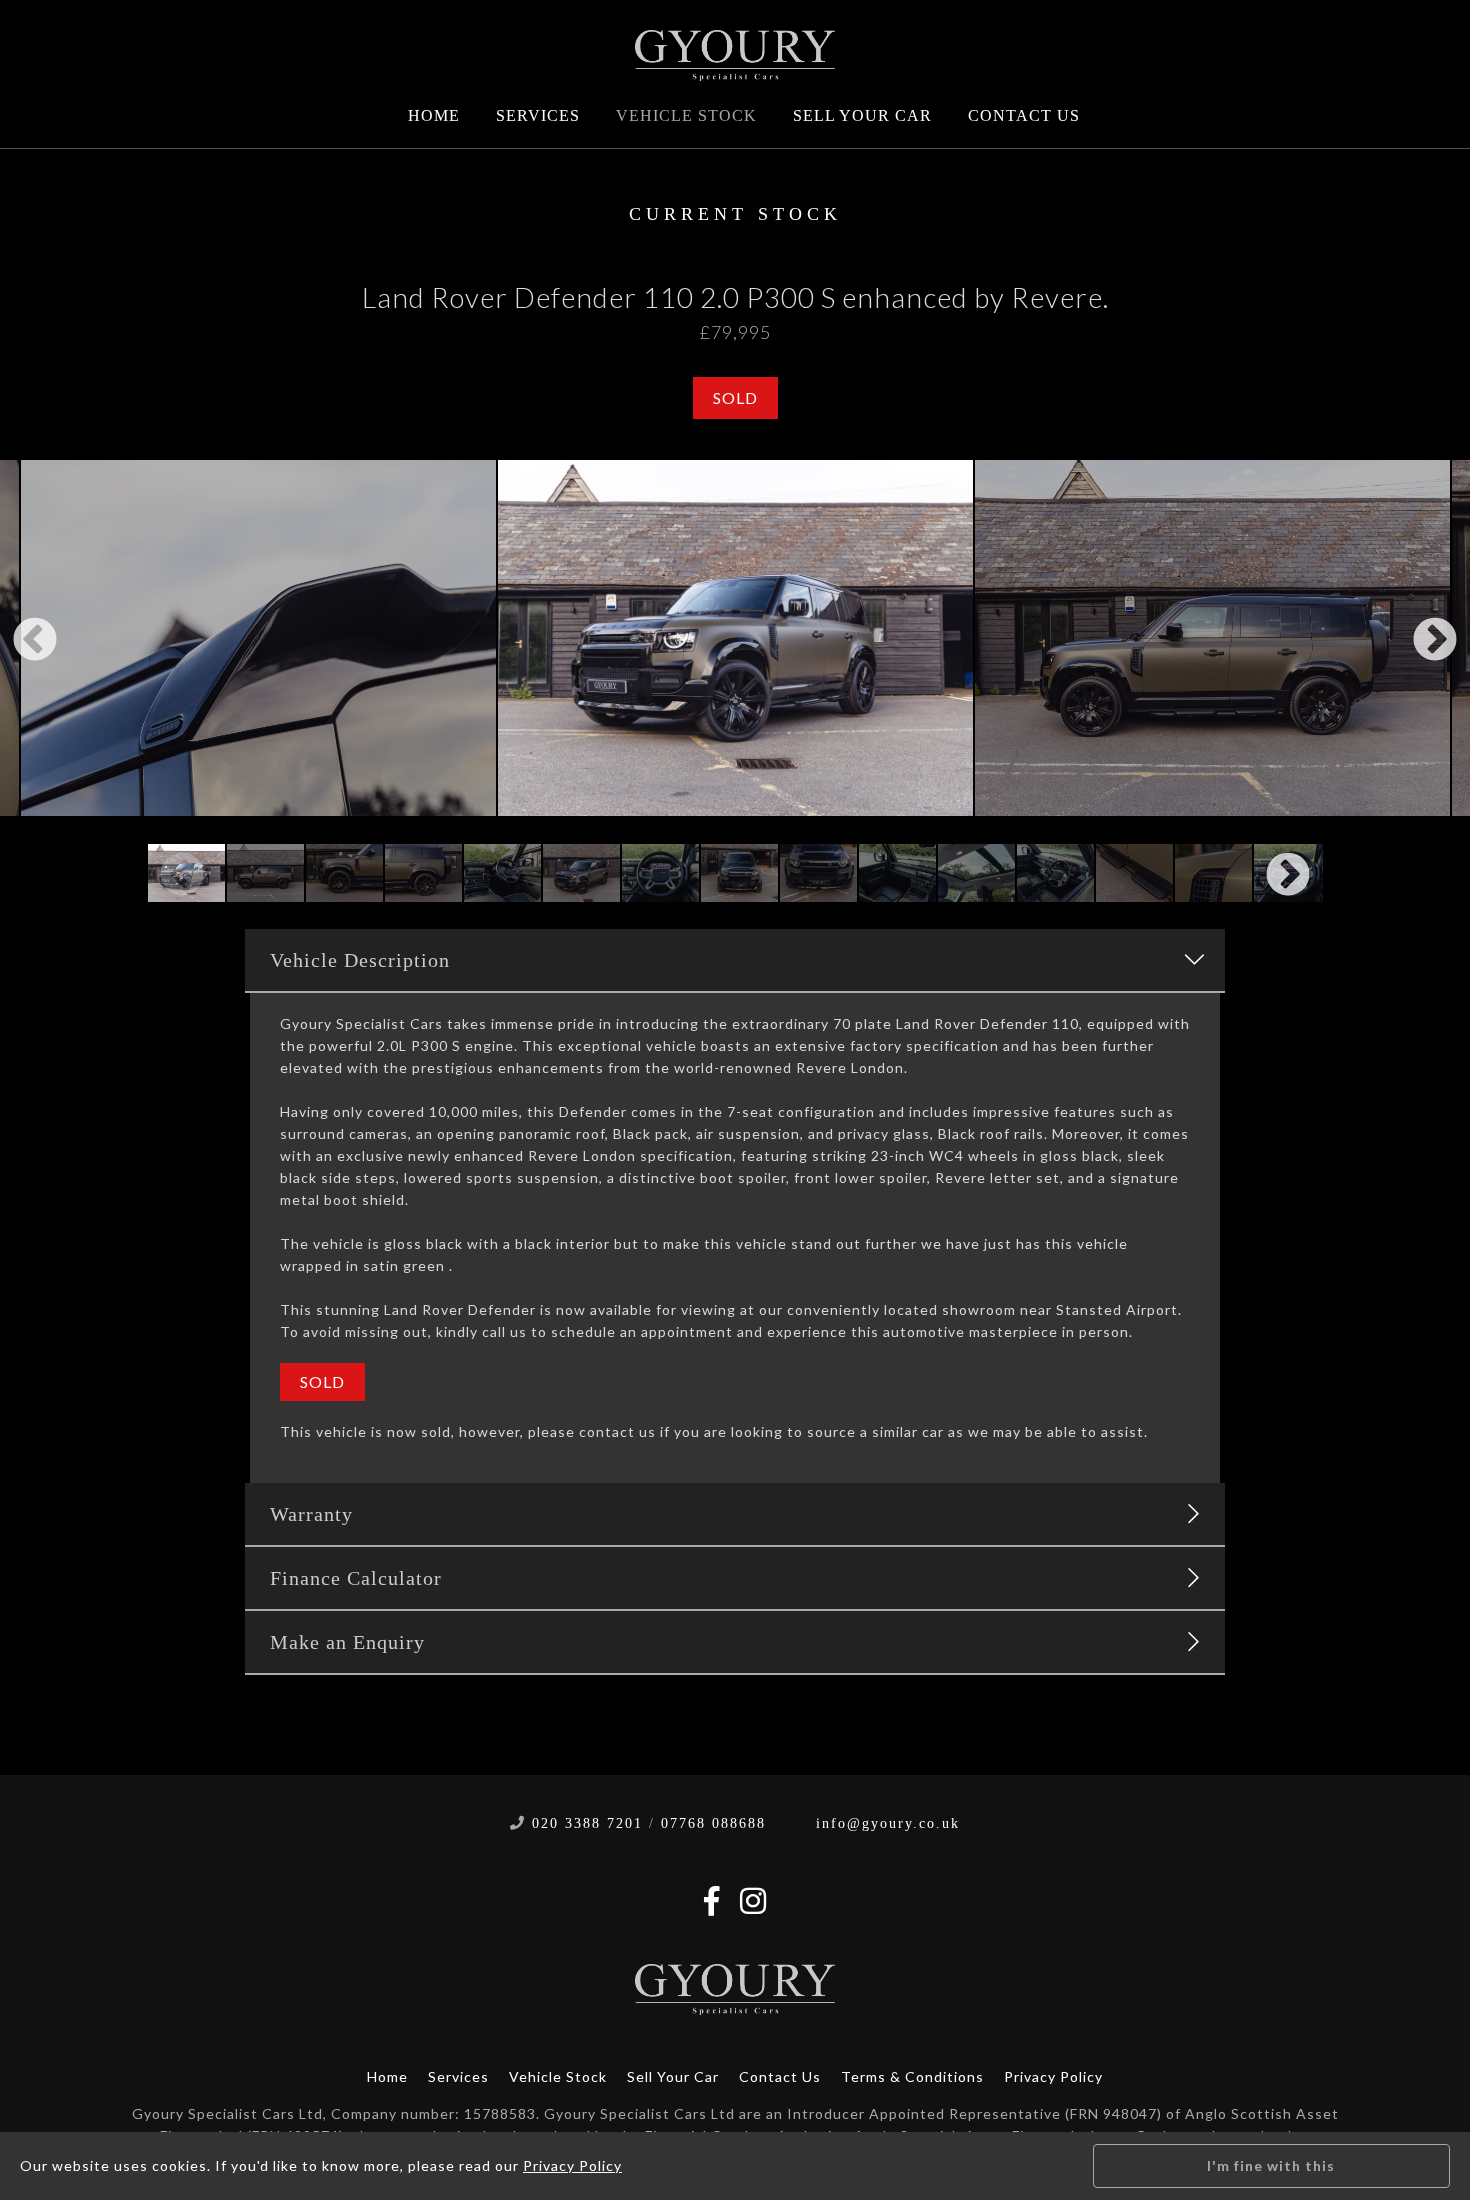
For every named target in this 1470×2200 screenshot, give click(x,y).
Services (538, 115)
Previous (35, 641)
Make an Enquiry (347, 1642)
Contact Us (1024, 115)
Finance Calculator (356, 1578)
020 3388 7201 (587, 1823)
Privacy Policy (1053, 2076)
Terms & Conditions (912, 2076)
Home (434, 115)
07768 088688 (713, 1823)
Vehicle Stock (686, 115)
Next (1435, 641)
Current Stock (735, 214)
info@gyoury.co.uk (888, 1823)
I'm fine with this (1271, 2165)
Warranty (311, 1514)
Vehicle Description (360, 960)
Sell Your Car (862, 115)
